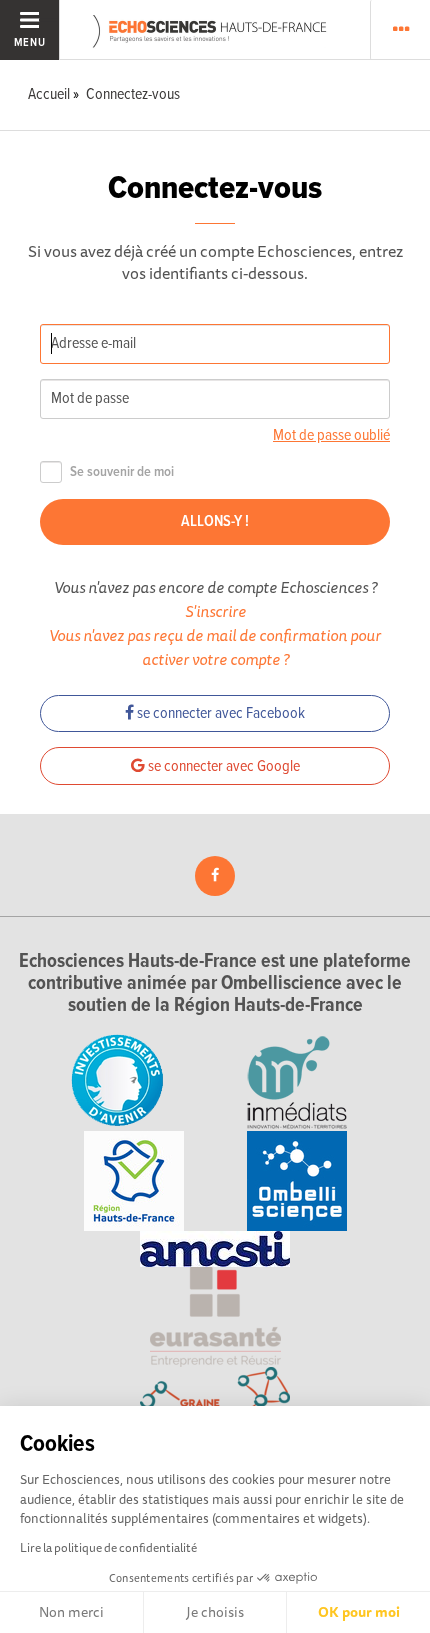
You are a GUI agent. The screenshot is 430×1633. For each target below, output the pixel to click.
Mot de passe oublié (331, 435)
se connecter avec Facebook (219, 713)
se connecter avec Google (222, 766)
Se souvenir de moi (122, 472)
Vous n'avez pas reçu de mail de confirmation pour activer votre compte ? (215, 647)
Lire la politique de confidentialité (108, 1547)
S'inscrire (215, 611)
